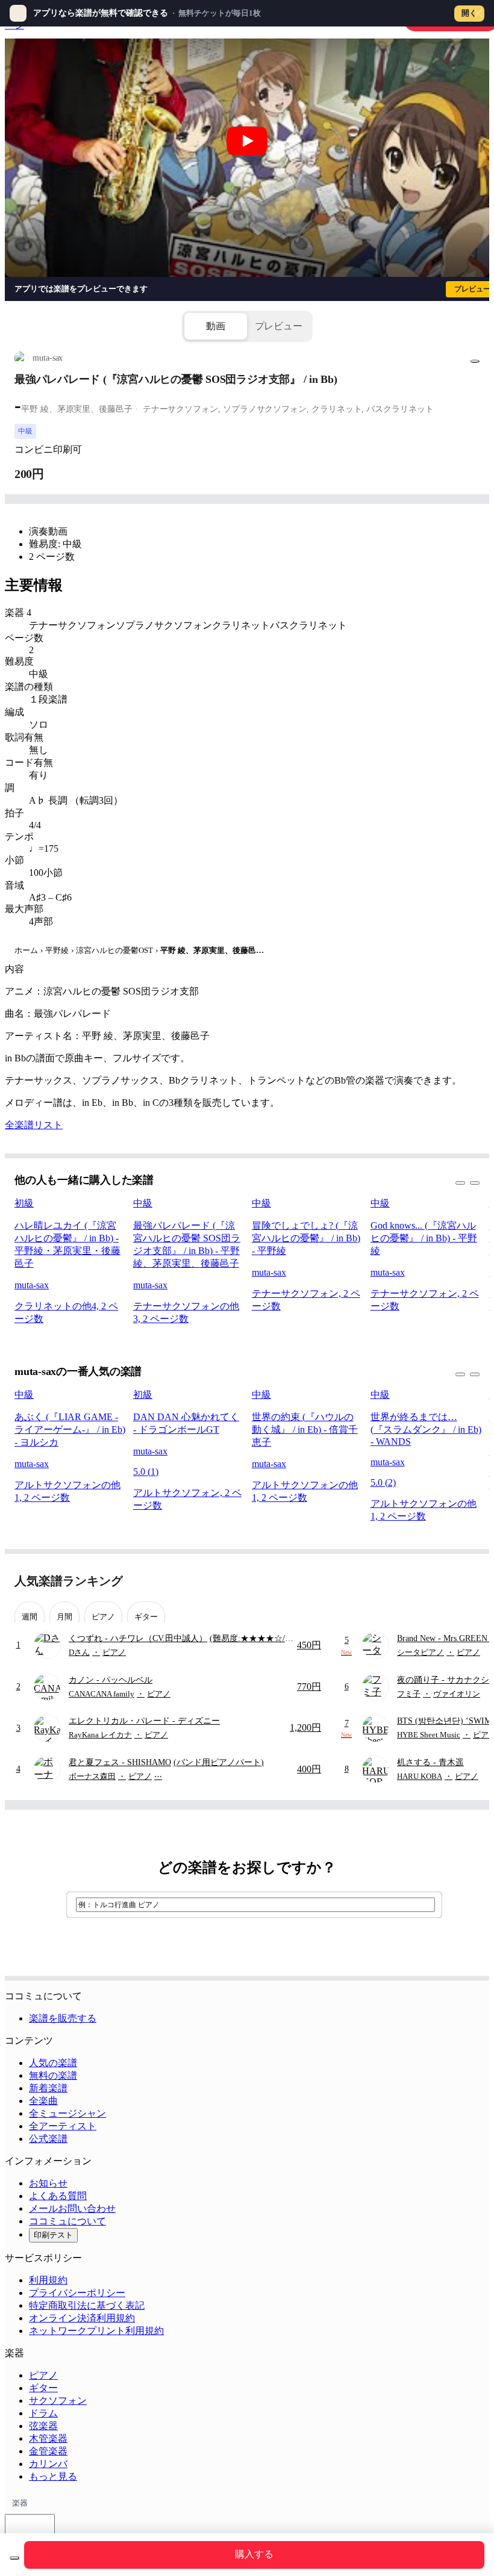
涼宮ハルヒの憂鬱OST (114, 950)
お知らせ (48, 2183)
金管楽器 (48, 2451)
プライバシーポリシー (77, 2293)
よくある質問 (58, 2196)
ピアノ (43, 2375)
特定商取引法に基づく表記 (87, 2305)
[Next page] (469, 1581)
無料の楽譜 (53, 2075)
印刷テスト (53, 2235)
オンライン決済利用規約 (82, 2318)
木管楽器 (48, 2438)
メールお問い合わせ (72, 2208)
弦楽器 (43, 2426)
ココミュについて (67, 2221)
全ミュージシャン (67, 2113)
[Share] (475, 361)
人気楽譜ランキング (69, 1581)
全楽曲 (43, 2101)
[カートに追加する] (14, 2558)
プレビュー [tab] (279, 326)
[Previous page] (448, 1581)
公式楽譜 (48, 2139)
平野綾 (57, 950)
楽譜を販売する (63, 2018)
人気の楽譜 (53, 2063)
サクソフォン (58, 2401)
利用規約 (48, 2280)
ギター (43, 2388)
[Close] (478, 13)
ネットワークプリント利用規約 (96, 2331)
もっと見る (53, 2476)
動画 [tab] (216, 326)
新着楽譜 (48, 2088)
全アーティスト (63, 2126)
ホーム (26, 950)
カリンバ (48, 2464)
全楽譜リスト (34, 1125)
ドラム (43, 2413)
